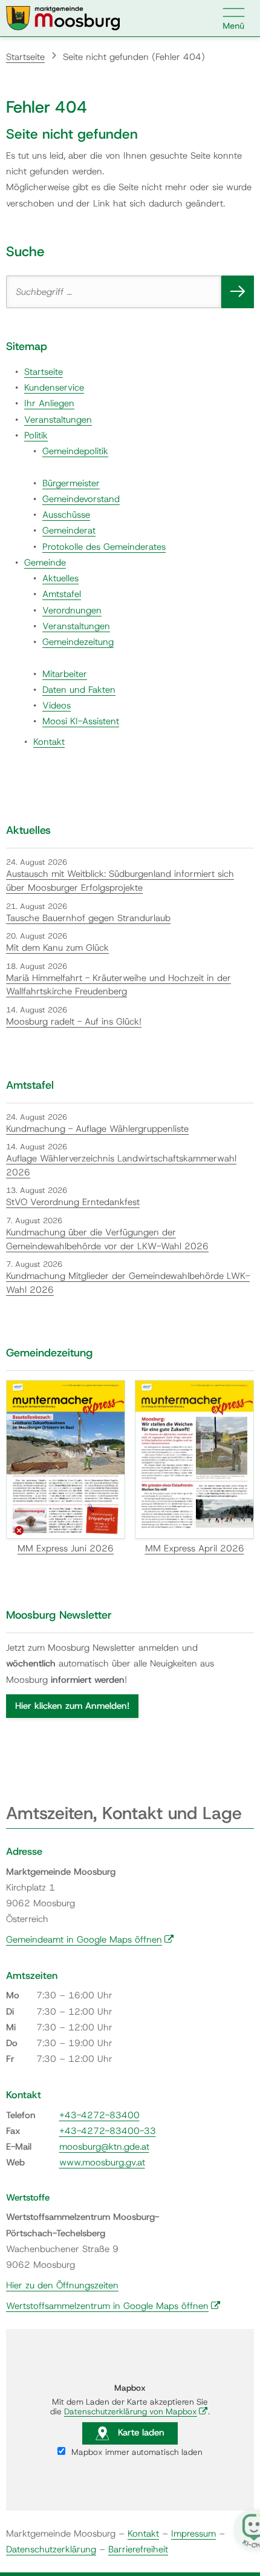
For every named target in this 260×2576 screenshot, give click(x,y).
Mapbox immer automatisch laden (136, 2452)
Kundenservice (54, 388)
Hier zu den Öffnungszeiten (62, 2285)
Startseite (25, 57)
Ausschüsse (66, 515)
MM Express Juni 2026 (66, 1548)
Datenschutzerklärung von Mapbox (136, 2411)
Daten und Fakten (79, 690)
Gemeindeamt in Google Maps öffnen (90, 1940)
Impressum (193, 2534)
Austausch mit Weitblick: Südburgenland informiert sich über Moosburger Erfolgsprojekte (120, 881)
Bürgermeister (71, 483)
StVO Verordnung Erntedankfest (73, 1202)
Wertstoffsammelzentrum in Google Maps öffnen (113, 2306)
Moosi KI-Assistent (81, 721)
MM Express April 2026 (195, 1548)
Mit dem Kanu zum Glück (57, 948)
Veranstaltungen (58, 420)
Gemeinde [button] (45, 563)
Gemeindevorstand (81, 499)
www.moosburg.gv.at (102, 2162)
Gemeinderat (69, 530)
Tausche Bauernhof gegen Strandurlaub (88, 918)
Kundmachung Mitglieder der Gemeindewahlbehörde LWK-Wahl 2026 (128, 1283)
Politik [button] (36, 435)
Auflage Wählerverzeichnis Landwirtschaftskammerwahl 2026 (121, 1165)
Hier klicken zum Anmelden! (72, 1706)
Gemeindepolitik (75, 451)
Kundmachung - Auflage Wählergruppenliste (97, 1129)
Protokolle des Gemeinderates (104, 547)
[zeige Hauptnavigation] (234, 18)
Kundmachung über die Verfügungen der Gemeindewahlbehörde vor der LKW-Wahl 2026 (107, 1239)
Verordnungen (72, 610)
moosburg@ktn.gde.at (104, 2147)
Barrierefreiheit (138, 2549)
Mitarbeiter (65, 674)
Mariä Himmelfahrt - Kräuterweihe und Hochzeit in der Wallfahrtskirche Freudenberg (119, 985)
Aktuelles (60, 578)
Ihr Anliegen (49, 403)
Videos (57, 705)
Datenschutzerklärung (51, 2549)
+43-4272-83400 (99, 2115)
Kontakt (49, 742)
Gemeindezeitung (78, 642)
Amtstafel (62, 594)
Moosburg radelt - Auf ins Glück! (74, 1022)
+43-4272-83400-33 (108, 2131)
